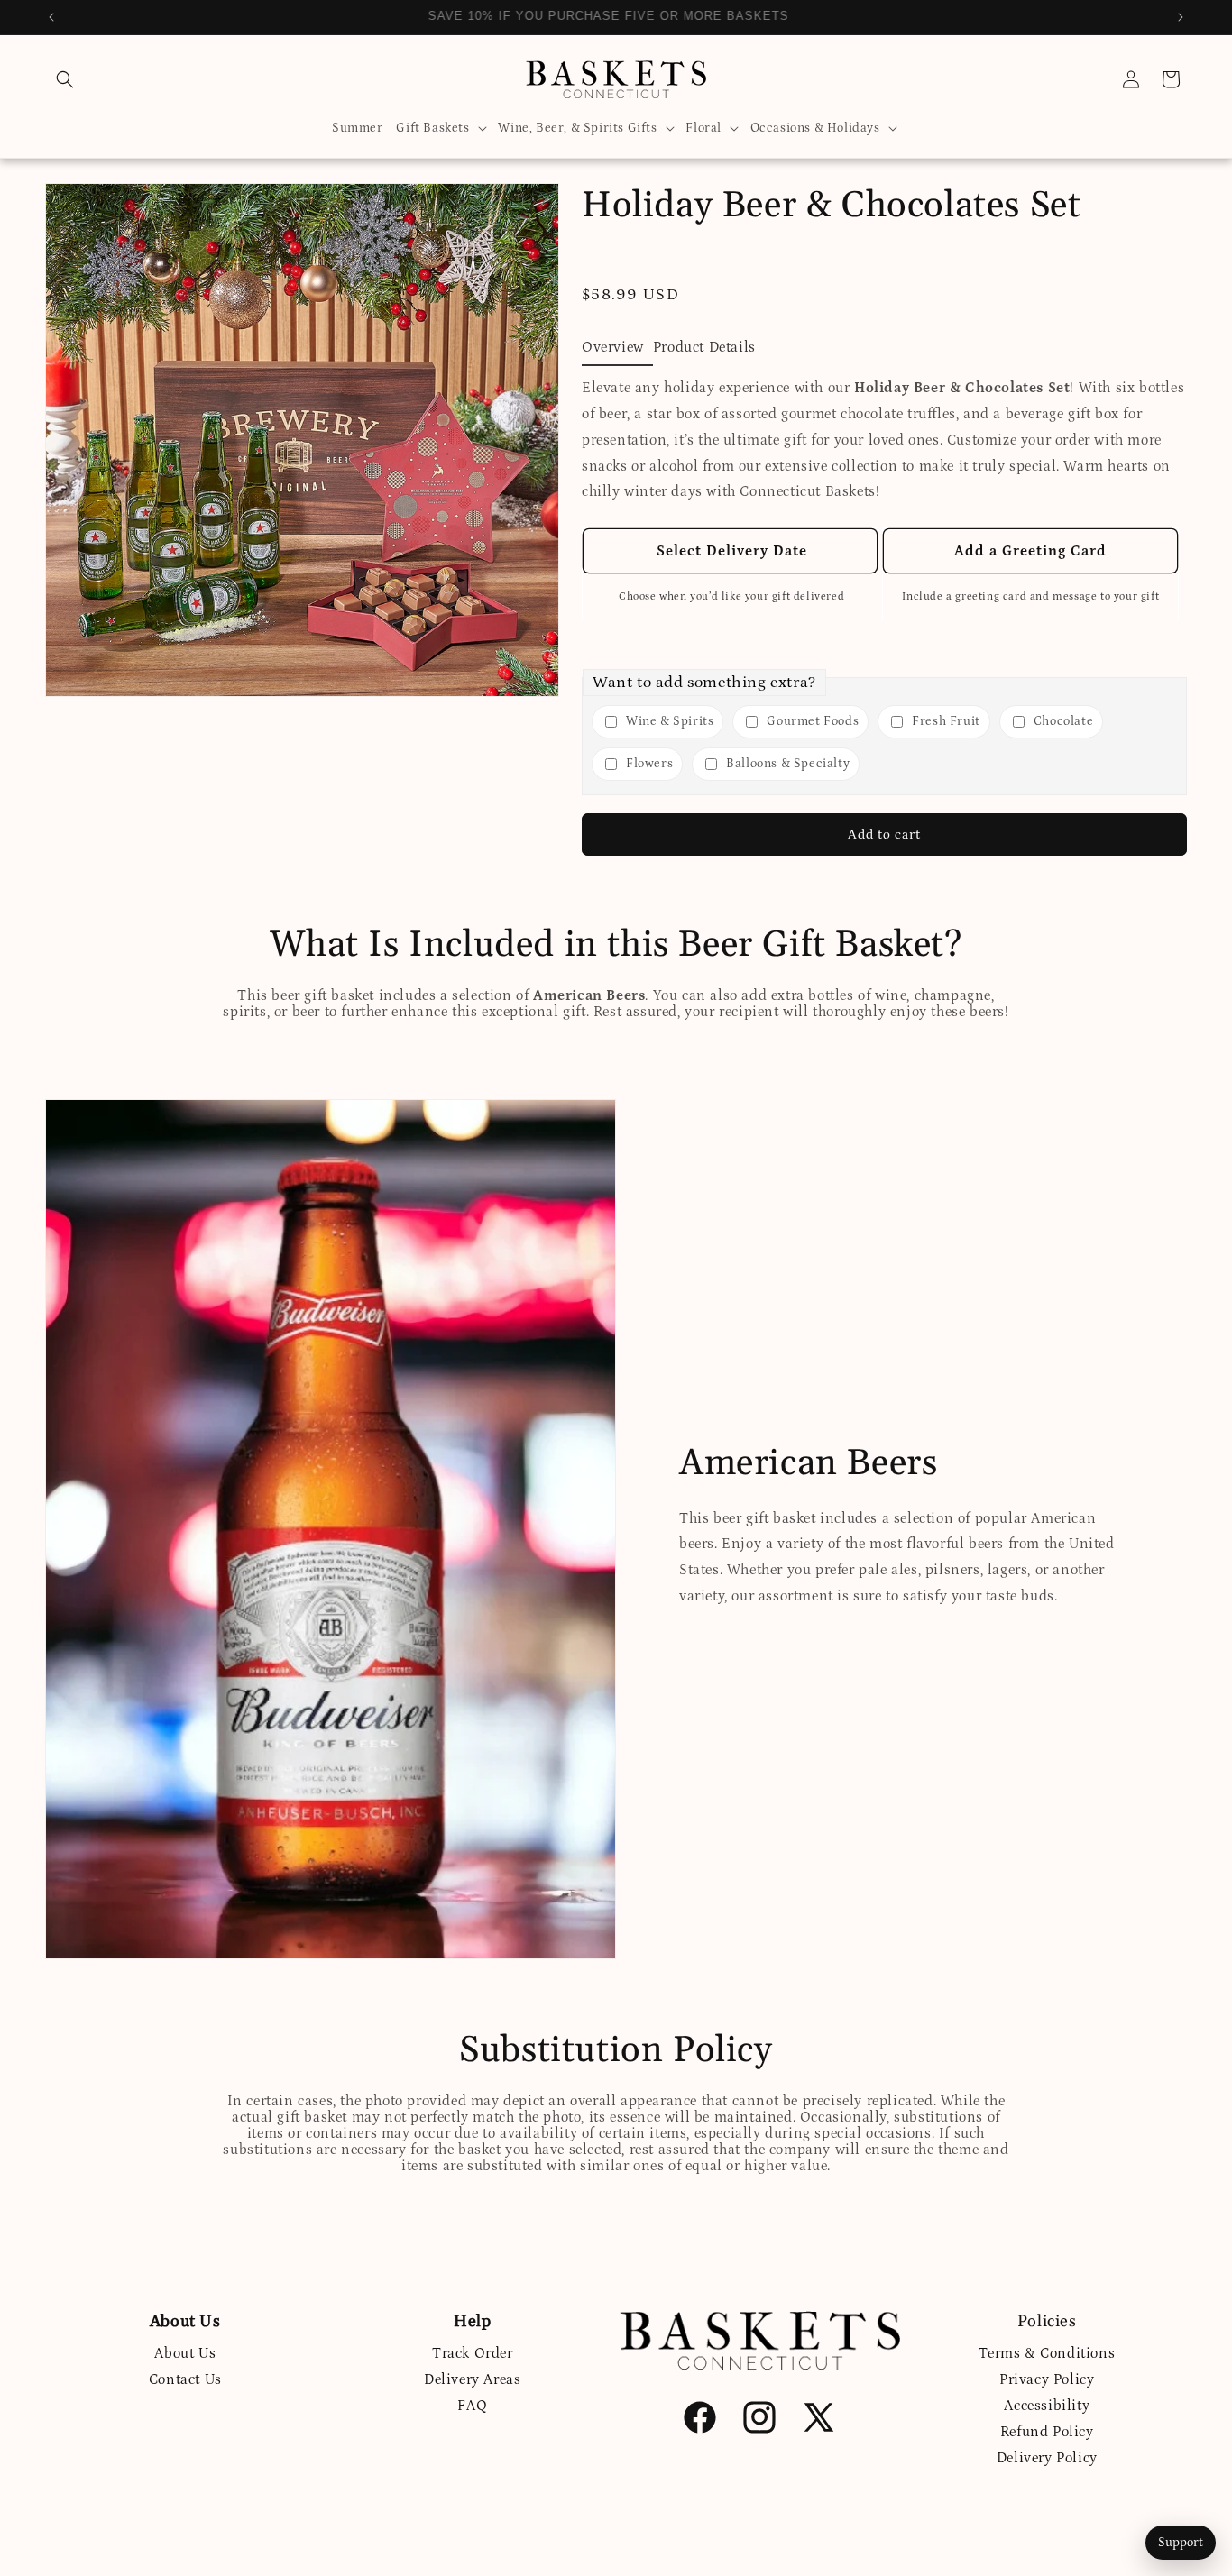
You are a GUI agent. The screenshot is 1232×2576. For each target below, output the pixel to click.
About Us (185, 2353)
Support (1181, 2543)
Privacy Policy (1047, 2379)
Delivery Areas (472, 2379)
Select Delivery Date (730, 551)
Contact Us (185, 2379)
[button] (65, 79)
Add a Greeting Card (1030, 551)
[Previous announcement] (51, 17)
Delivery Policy (1047, 2458)
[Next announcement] (1181, 17)
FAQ (472, 2406)
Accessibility (1047, 2406)
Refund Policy (1047, 2432)
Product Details (704, 347)
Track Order (473, 2353)
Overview (613, 347)
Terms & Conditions (1047, 2353)
